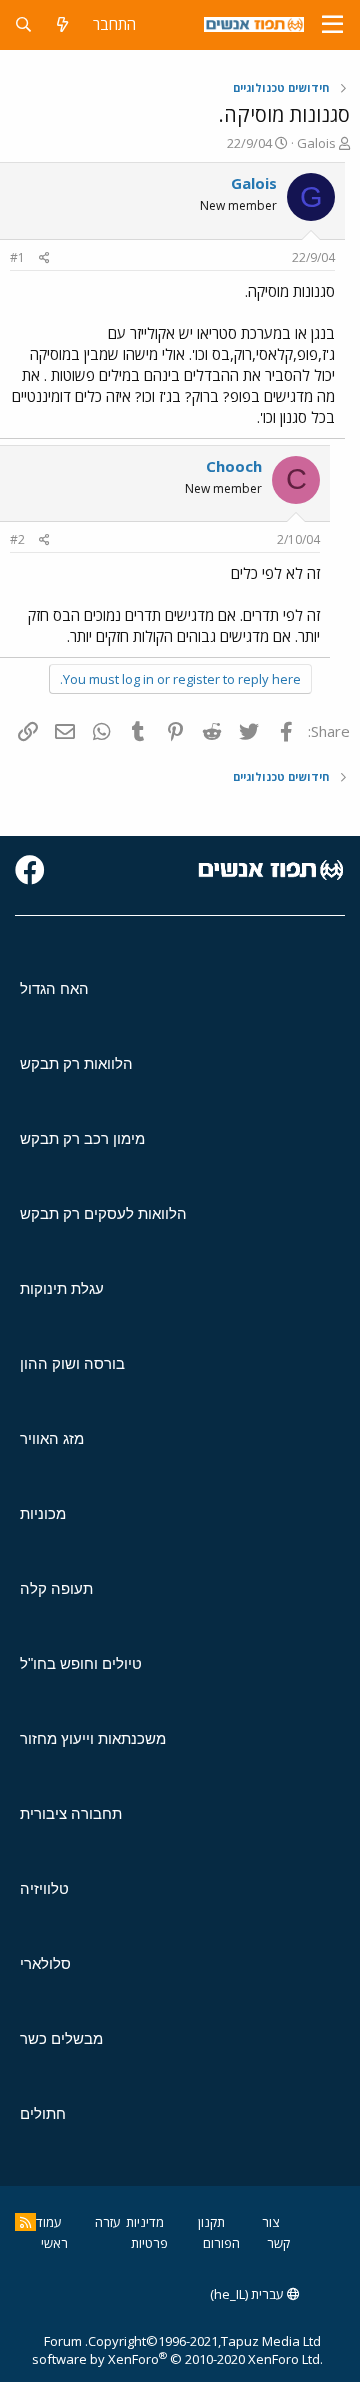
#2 (17, 539)
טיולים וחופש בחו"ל (81, 1663)
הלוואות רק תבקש (76, 1063)
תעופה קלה (56, 1588)
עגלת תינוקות (62, 1288)
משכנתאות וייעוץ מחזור (93, 1738)
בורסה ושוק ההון (72, 1363)
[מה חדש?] (62, 24)
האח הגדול (54, 988)
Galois (316, 143)
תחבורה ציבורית (71, 1813)
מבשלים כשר (61, 2038)
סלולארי (45, 1963)
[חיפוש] (23, 24)
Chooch (234, 466)
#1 (17, 257)
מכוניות (43, 1513)
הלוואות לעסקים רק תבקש (103, 1213)
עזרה (108, 2222)
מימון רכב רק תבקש (82, 1138)
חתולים (43, 2113)
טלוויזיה (44, 1888)
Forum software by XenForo (177, 2350)
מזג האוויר (52, 1438)
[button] (332, 25)
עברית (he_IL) (248, 2294)
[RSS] (25, 2222)
